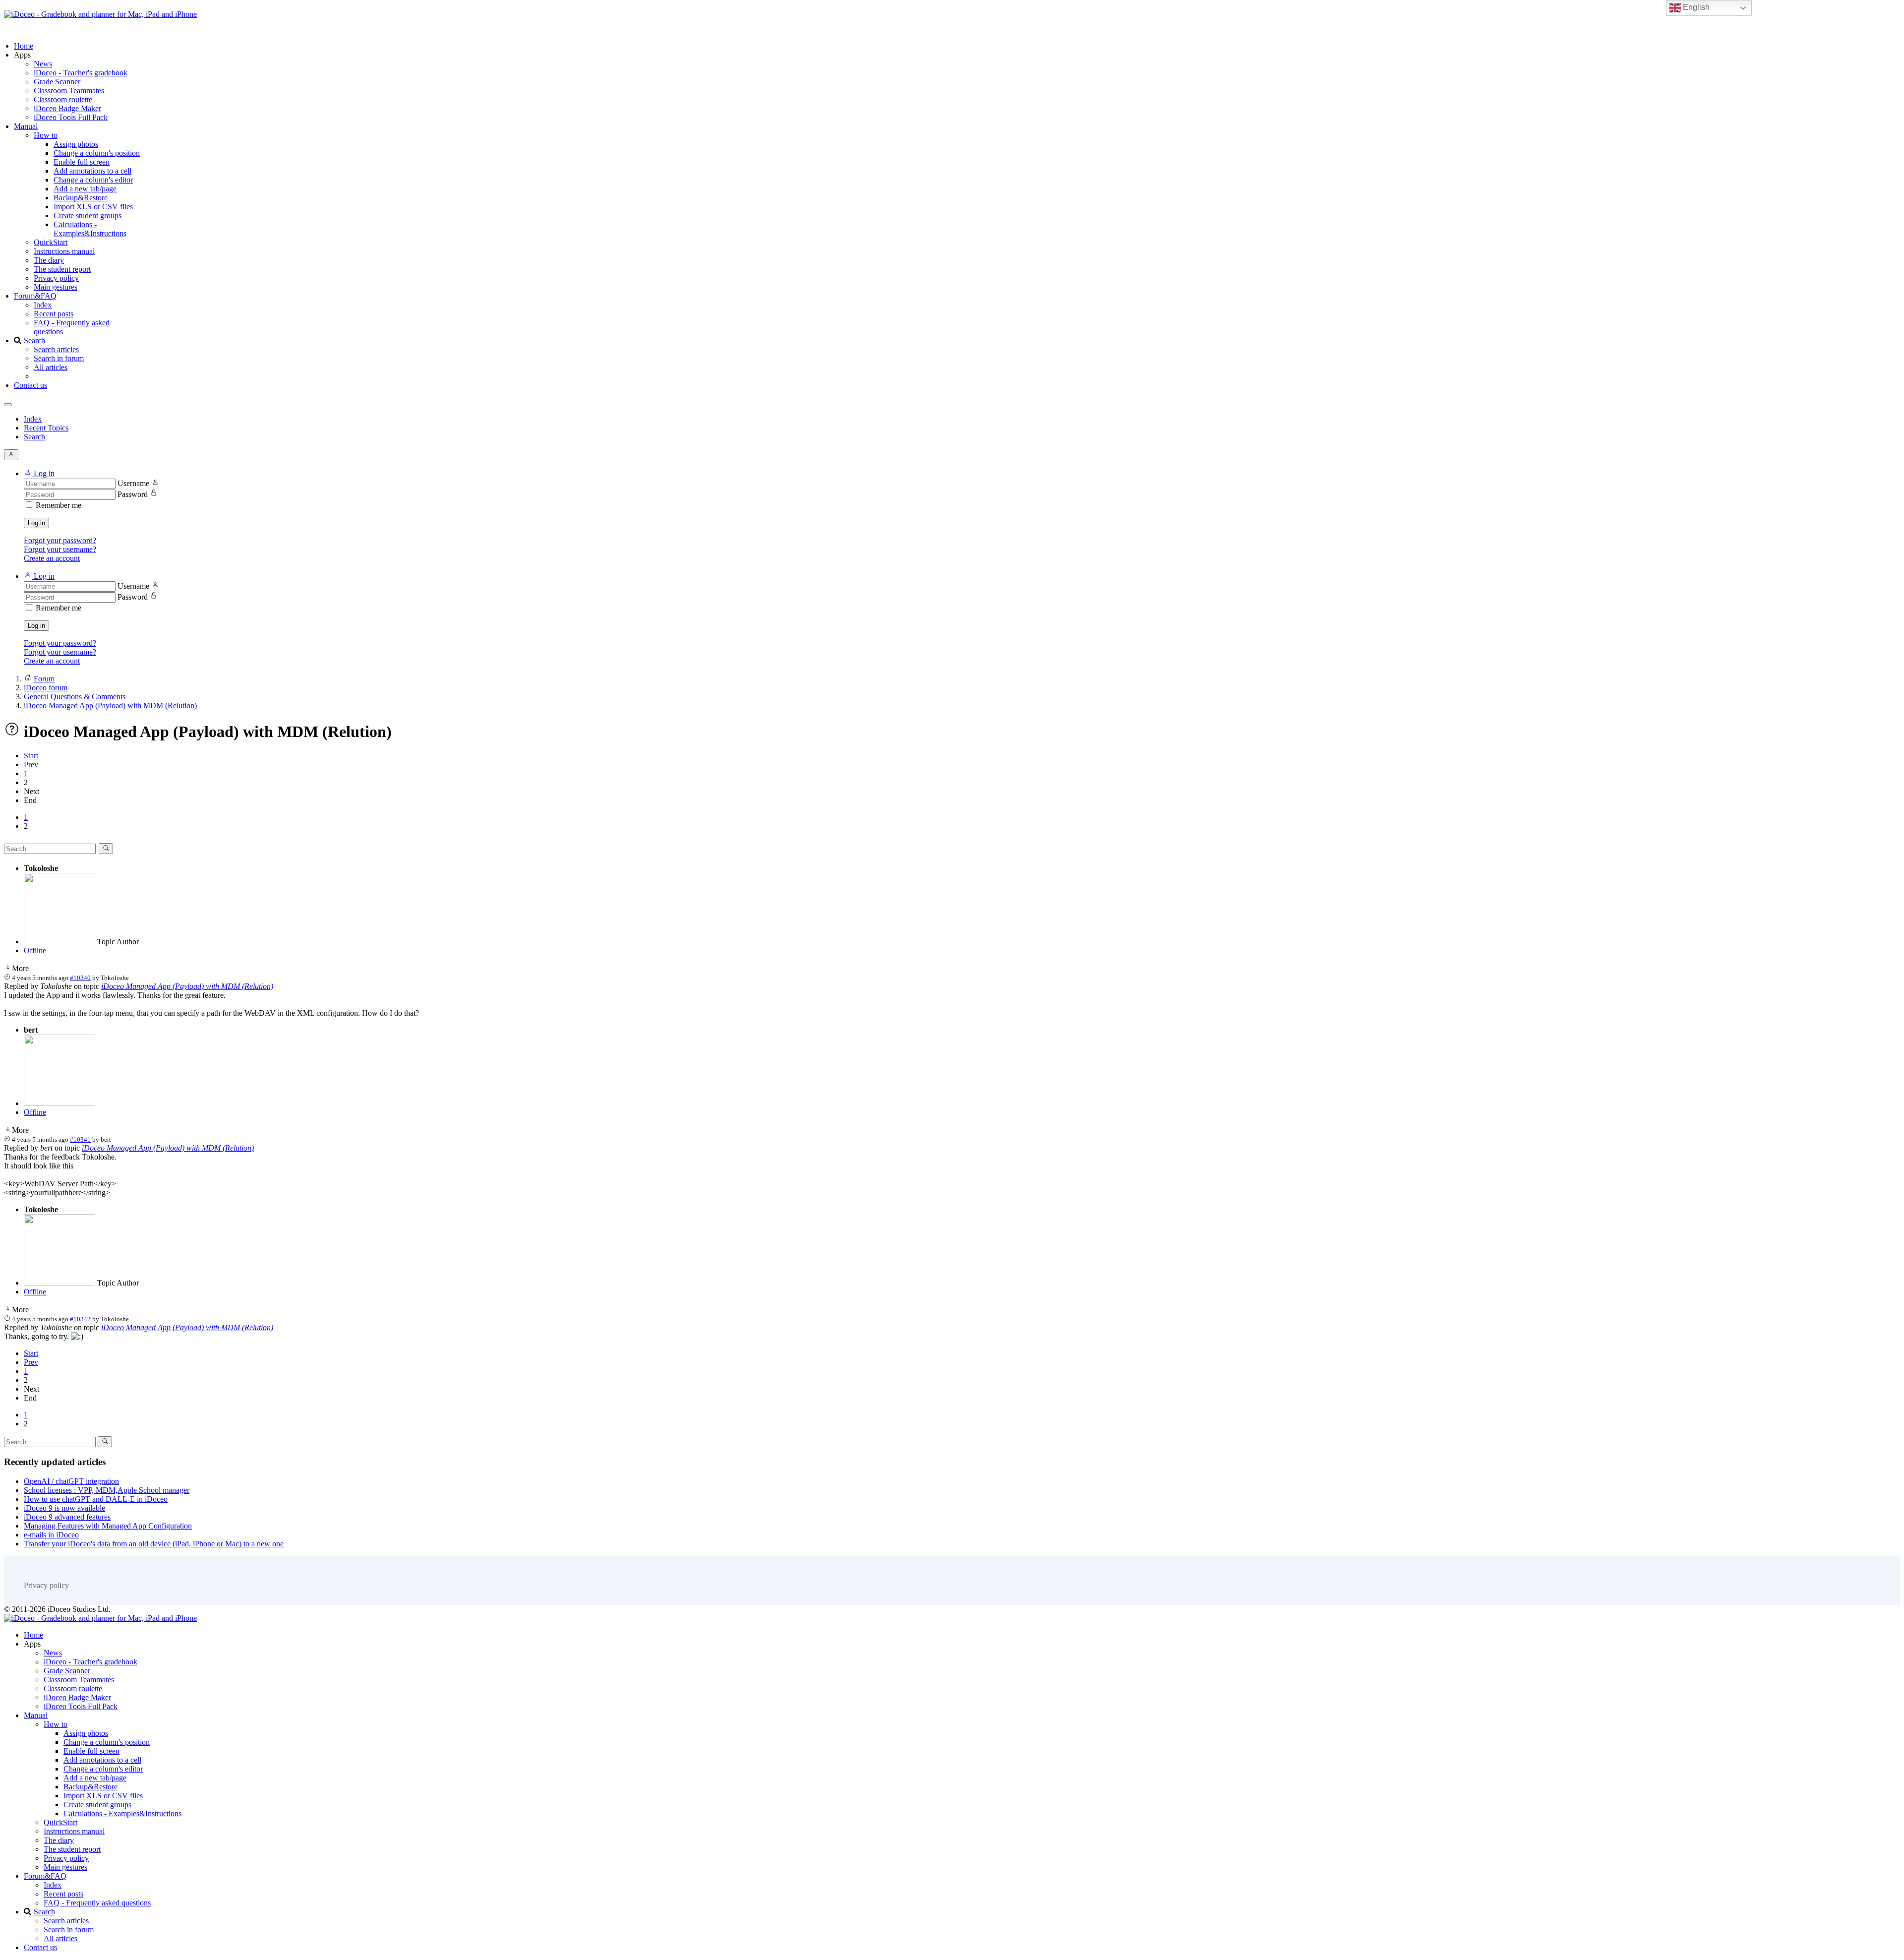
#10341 (80, 1139)
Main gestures (56, 287)
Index (43, 305)
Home (24, 46)
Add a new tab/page (85, 189)
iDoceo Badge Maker (67, 108)
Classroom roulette (63, 99)
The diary (49, 260)
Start (31, 756)
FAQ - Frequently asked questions (97, 1903)
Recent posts (54, 314)
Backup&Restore (81, 198)
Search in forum (59, 358)
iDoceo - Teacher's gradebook (81, 73)
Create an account (52, 558)
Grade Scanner (57, 82)
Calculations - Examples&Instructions (90, 229)
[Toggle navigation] (8, 405)
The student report (62, 269)
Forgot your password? (60, 540)
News (43, 64)
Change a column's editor (93, 180)
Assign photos (76, 144)
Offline (35, 950)
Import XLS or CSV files (93, 207)
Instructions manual (64, 251)
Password (133, 494)
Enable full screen (82, 162)
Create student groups (88, 215)
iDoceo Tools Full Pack (71, 117)
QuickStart (51, 242)
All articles (51, 367)
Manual (26, 126)
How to (46, 135)
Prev (31, 765)
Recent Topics (46, 428)
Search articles (56, 349)
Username (133, 483)
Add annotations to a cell (92, 171)
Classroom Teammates (69, 91)
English (1695, 7)
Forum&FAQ (35, 296)
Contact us (30, 385)
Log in (36, 523)
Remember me (59, 505)
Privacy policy (56, 278)
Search (34, 340)
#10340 (80, 978)
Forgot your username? (60, 549)
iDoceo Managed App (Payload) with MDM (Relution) (187, 986)
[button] (39, 473)
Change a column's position (97, 153)
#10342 (80, 1319)
